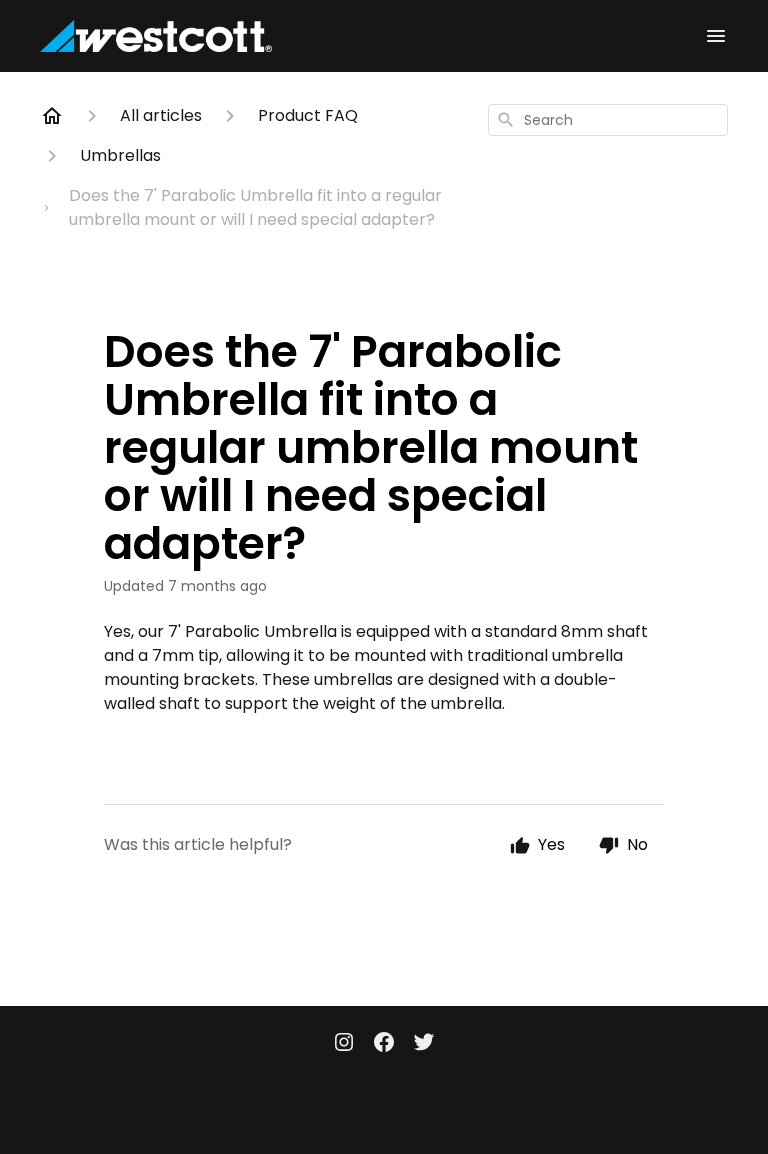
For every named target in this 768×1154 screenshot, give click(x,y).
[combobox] (608, 120)
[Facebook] (384, 1044)
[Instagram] (344, 1044)
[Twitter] (424, 1044)
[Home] (52, 116)
